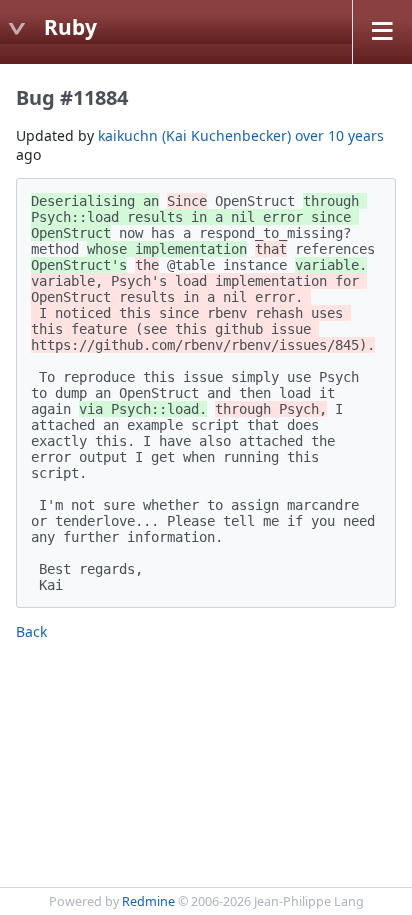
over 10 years (339, 135)
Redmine (148, 901)
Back (31, 631)
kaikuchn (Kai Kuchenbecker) (194, 135)
